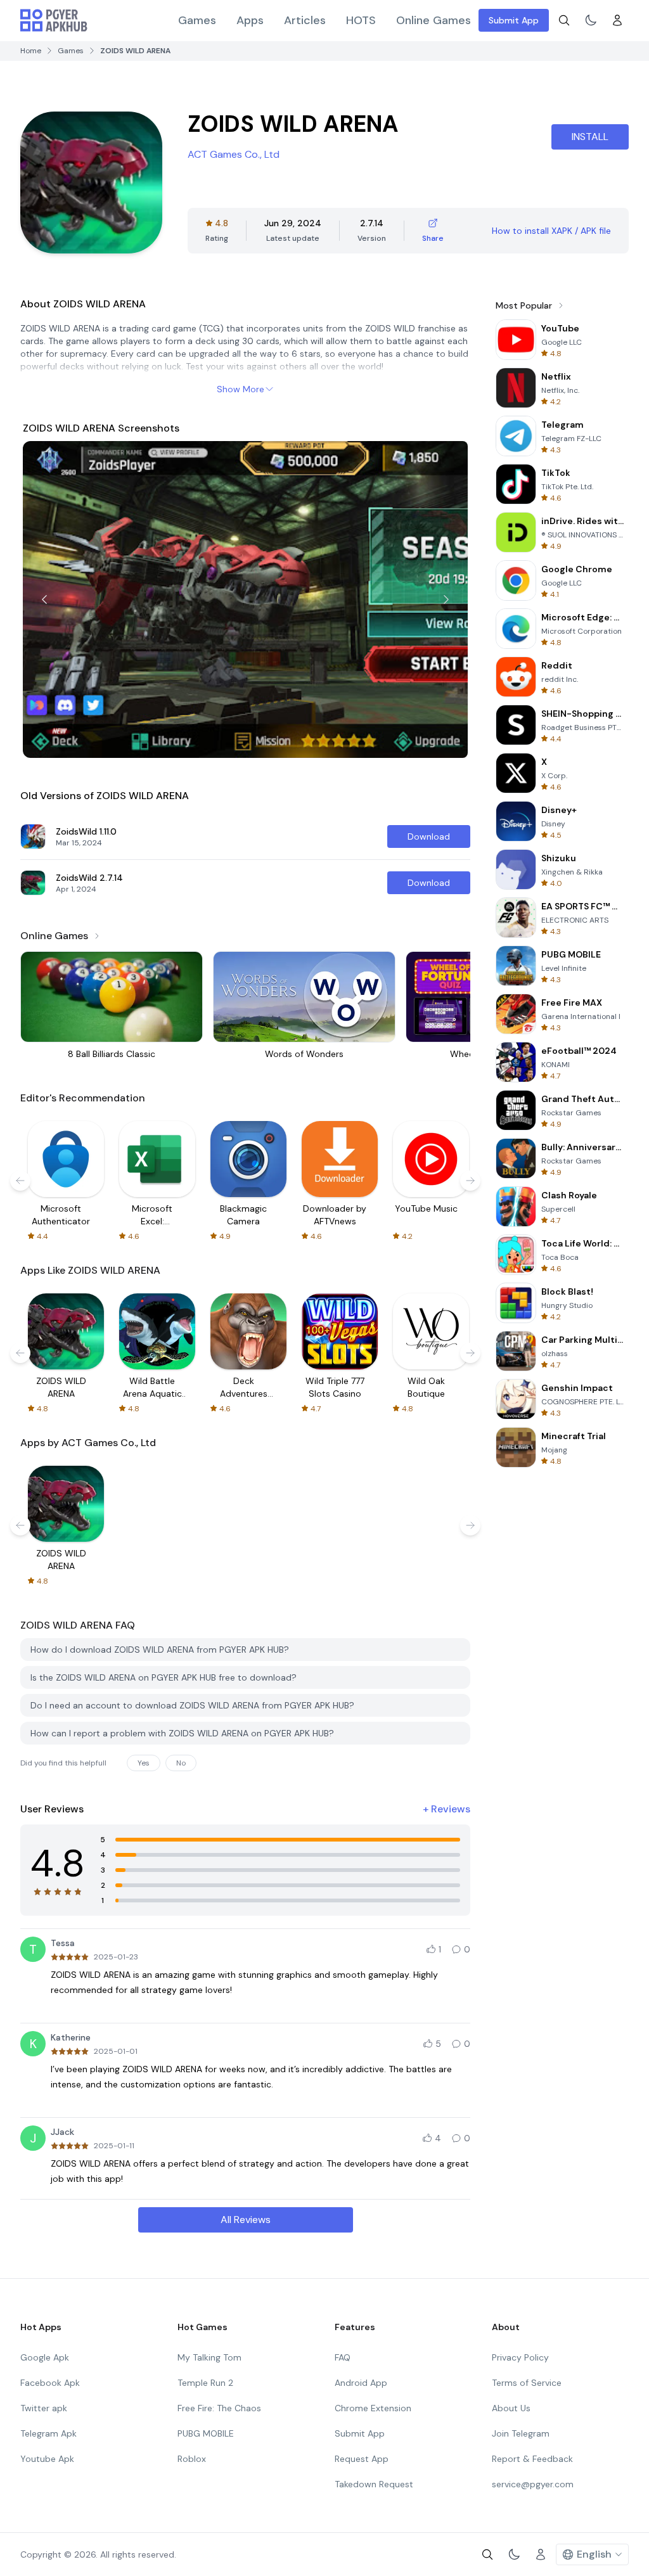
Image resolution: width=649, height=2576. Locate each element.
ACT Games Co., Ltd (234, 154)
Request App (362, 2459)
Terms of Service (527, 2383)
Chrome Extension (373, 2408)
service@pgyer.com (533, 2484)
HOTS (361, 20)
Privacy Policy (520, 2357)
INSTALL (590, 137)
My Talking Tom (209, 2357)
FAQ (343, 2357)
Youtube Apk (47, 2459)
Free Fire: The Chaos (219, 2408)
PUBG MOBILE (206, 2433)
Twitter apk (44, 2408)
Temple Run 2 (205, 2383)
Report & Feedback (532, 2459)
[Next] (446, 599)
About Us (511, 2408)
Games (197, 20)
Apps (250, 20)
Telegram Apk (48, 2433)
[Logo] (54, 20)
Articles (305, 20)
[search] (564, 20)
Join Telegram (521, 2433)
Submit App (514, 20)
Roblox (192, 2459)
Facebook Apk (50, 2383)
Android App (361, 2383)
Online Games (434, 20)
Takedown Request (374, 2484)
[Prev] (44, 599)
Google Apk (45, 2357)
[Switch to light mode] (591, 20)
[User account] (617, 20)
